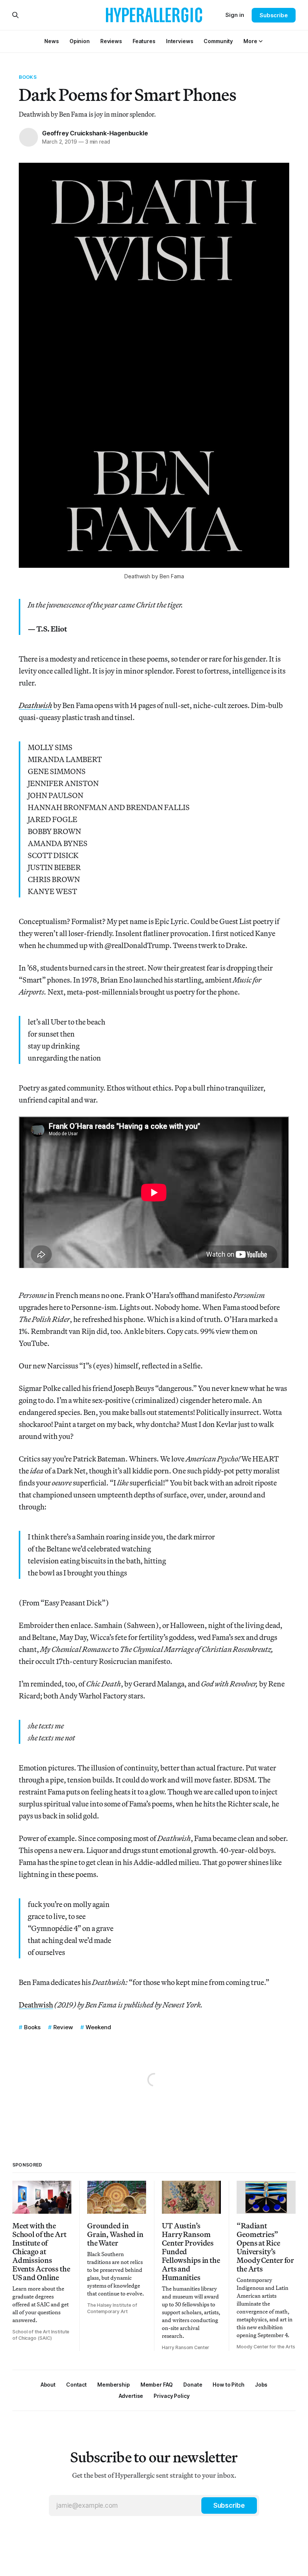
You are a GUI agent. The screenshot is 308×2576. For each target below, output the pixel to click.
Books (28, 77)
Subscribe (274, 15)
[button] (250, 41)
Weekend (98, 2027)
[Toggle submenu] (261, 41)
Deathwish (36, 2005)
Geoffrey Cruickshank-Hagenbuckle (95, 133)
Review (63, 2027)
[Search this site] (15, 15)
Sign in (235, 15)
